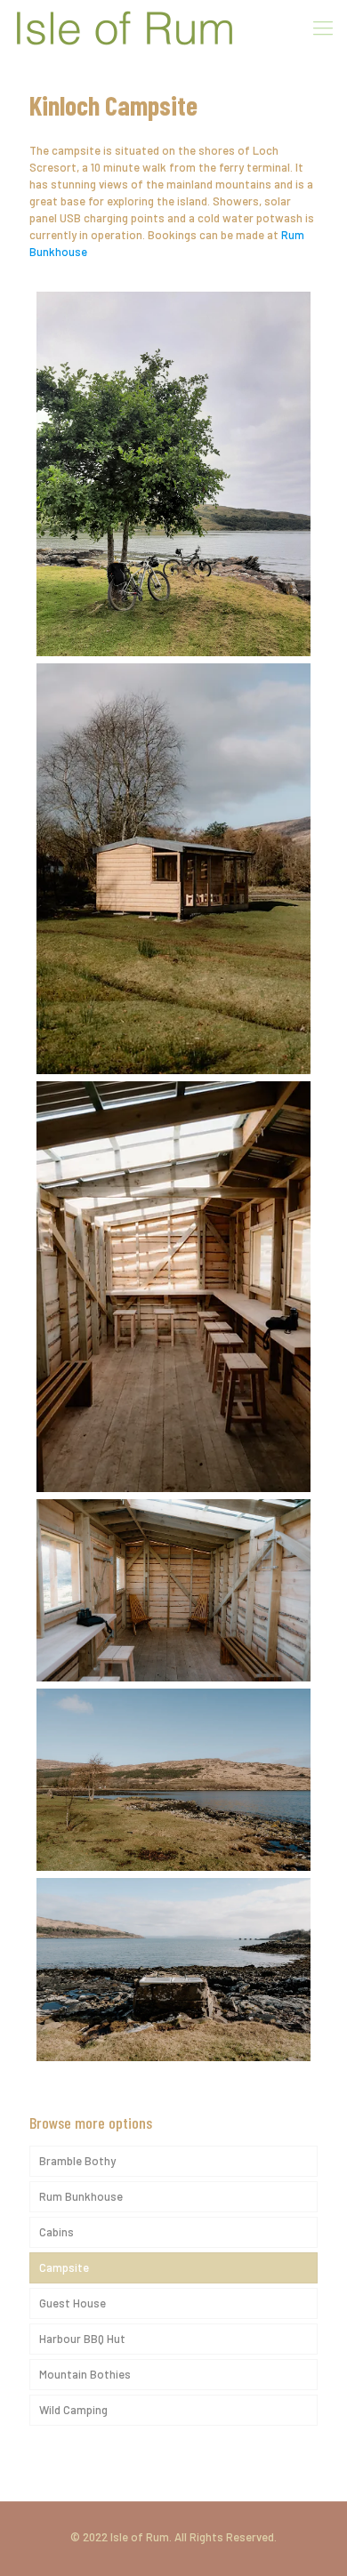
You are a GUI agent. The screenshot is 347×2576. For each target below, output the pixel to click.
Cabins (56, 2232)
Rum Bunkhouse (81, 2196)
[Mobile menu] (323, 27)
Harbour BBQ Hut (82, 2339)
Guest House (73, 2303)
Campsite (64, 2267)
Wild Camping (73, 2410)
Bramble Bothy (77, 2161)
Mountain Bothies (85, 2374)
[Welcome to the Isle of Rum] (125, 27)
